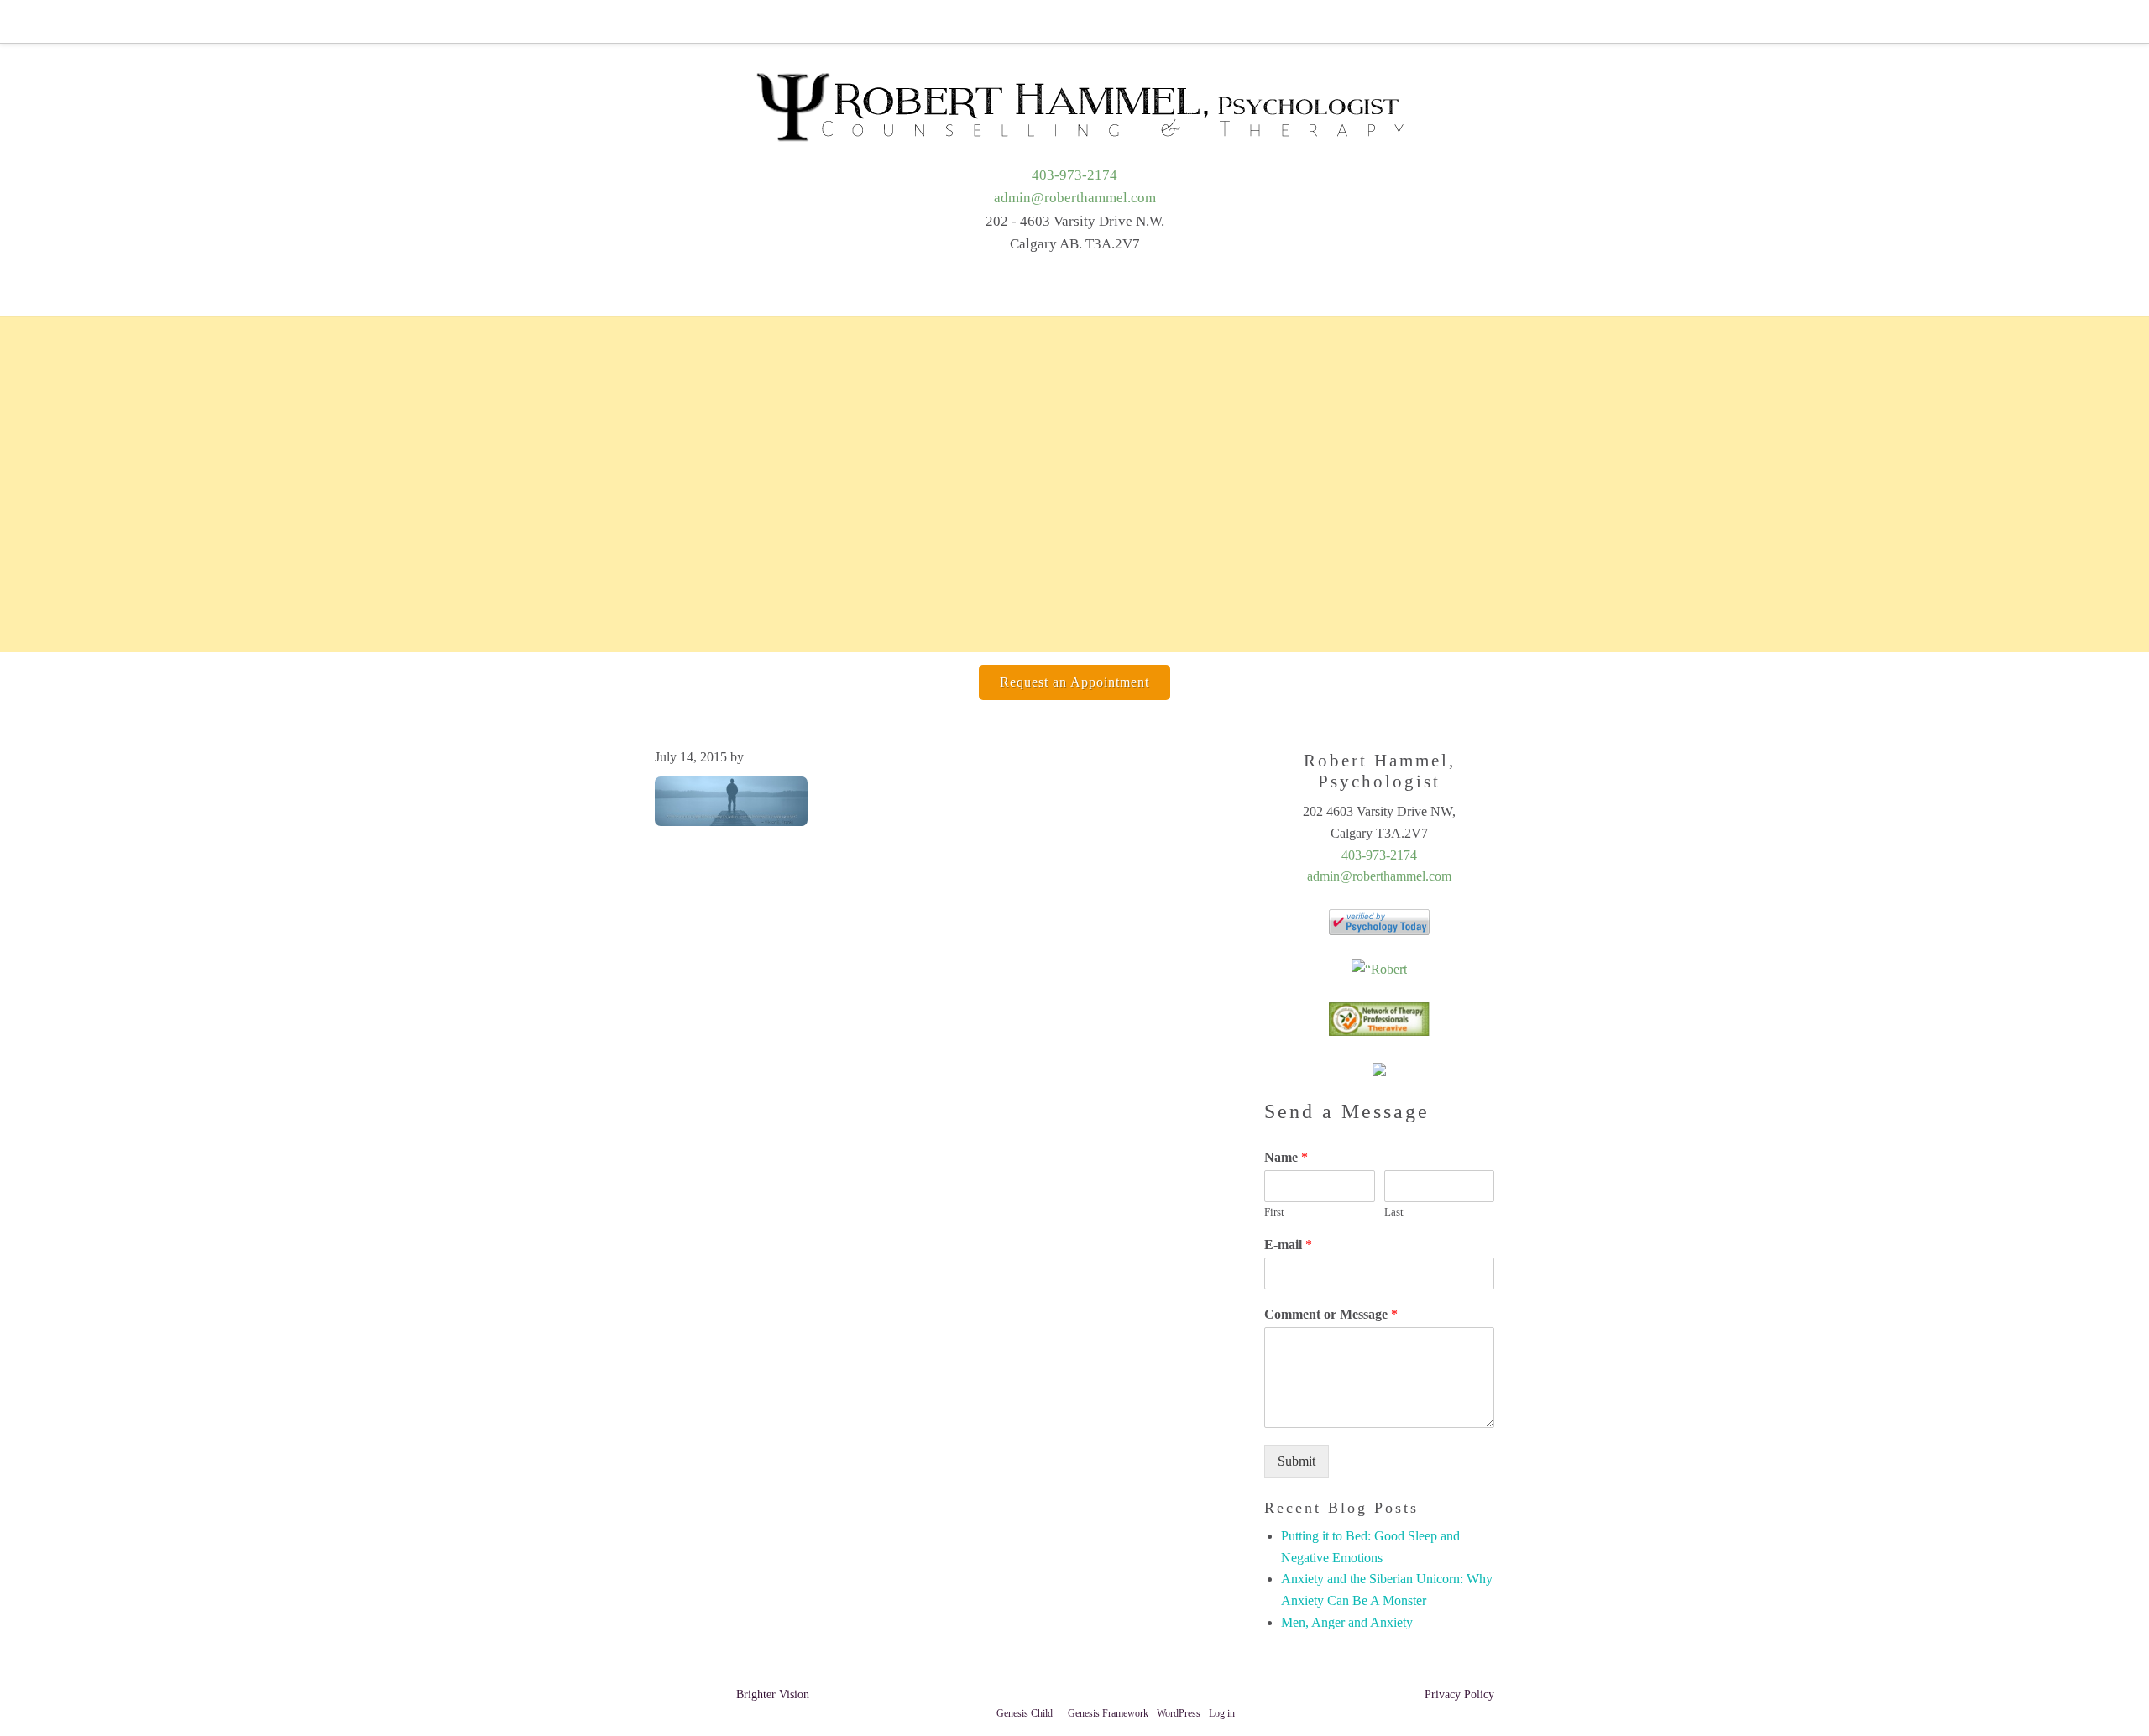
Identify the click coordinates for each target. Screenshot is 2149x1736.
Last (1394, 1212)
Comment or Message (1331, 1314)
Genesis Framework (1108, 1713)
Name (1286, 1157)
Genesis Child (1025, 1713)
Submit (1297, 1461)
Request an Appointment (1074, 682)
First (1274, 1212)
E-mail (1288, 1244)
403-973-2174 (1074, 175)
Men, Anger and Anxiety (1347, 1622)
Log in (1222, 1713)
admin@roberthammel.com (1075, 198)
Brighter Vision (773, 1694)
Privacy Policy (1459, 1694)
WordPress (1179, 1713)
